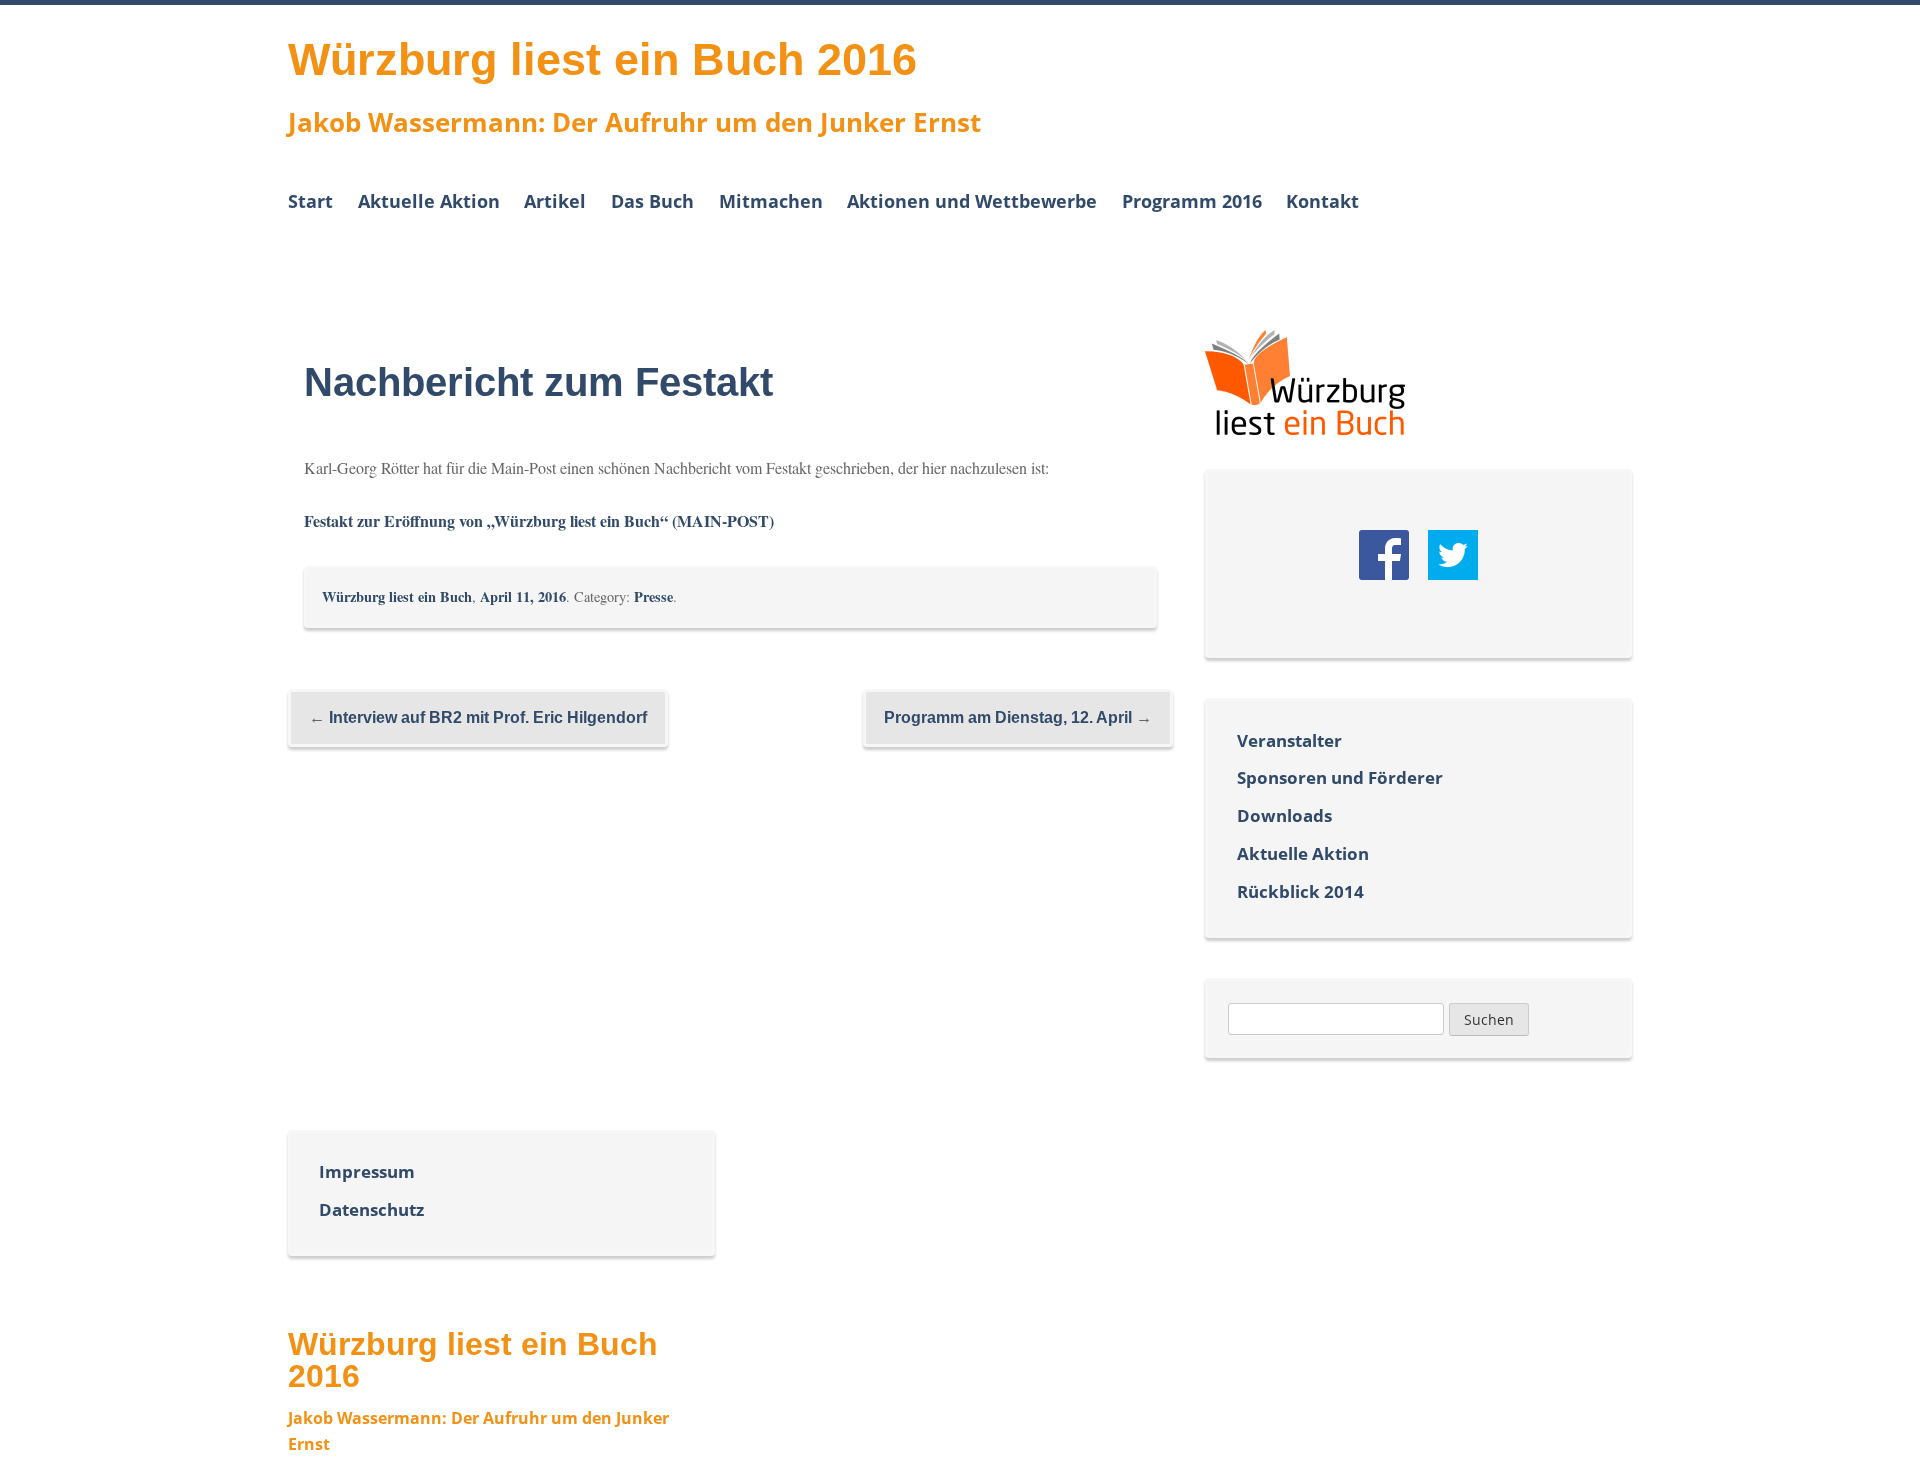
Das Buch (652, 201)
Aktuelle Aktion (429, 201)
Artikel (555, 201)
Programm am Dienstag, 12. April (1008, 717)
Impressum (367, 1171)
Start (310, 201)
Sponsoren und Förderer (1340, 777)
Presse (653, 596)
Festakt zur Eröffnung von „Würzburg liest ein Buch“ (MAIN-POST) (539, 520)
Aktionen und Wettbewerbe (972, 201)
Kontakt (1322, 201)
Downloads (1284, 815)
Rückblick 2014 (1300, 891)
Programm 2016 (1192, 201)
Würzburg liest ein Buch (397, 596)
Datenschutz (371, 1209)
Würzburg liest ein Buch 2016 (602, 59)
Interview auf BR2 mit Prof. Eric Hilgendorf (488, 717)
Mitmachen (771, 201)
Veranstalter (1289, 740)
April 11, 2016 (523, 596)
